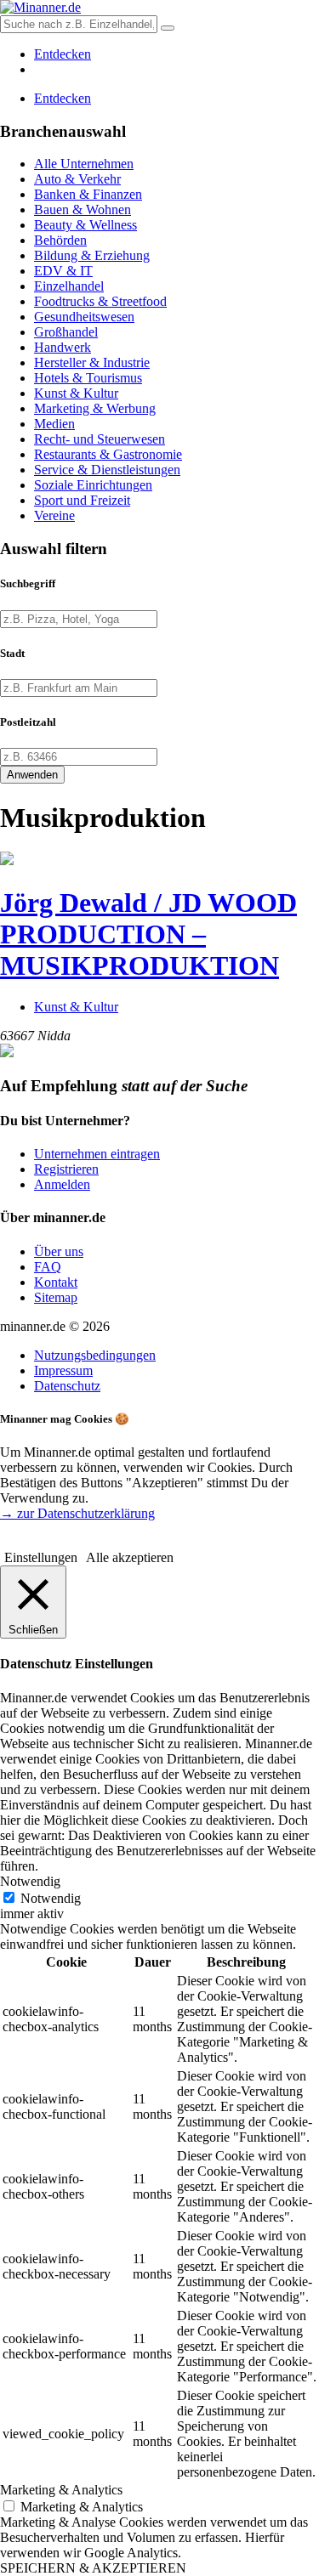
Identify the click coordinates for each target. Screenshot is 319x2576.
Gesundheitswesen (84, 317)
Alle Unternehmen (84, 164)
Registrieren (66, 1169)
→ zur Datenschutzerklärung (77, 1513)
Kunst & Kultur (76, 393)
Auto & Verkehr (77, 179)
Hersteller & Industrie (92, 362)
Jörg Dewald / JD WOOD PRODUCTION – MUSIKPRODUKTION (148, 934)
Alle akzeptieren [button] (130, 1557)
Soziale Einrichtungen (93, 485)
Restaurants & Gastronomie (108, 454)
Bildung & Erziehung (92, 255)
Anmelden (62, 1184)
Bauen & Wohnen (83, 209)
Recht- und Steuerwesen (100, 439)
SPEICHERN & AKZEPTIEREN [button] (93, 2568)
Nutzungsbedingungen (95, 1355)
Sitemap (56, 1297)
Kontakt (56, 1282)
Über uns (59, 1251)
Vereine (54, 515)
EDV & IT (63, 271)
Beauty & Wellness (85, 225)
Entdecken (63, 54)
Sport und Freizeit (82, 500)
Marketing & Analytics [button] (61, 2490)
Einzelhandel (69, 286)
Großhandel (66, 332)
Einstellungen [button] (41, 1557)
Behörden (60, 240)
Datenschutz (67, 1386)
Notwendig (51, 1898)
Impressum (63, 1370)
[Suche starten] (168, 28)
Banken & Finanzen (88, 194)
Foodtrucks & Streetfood (100, 301)
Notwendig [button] (30, 1881)
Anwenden (32, 775)
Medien (54, 424)
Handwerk (63, 347)
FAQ (48, 1267)
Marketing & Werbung (95, 408)
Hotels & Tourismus (88, 378)
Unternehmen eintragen (97, 1154)
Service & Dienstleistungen (107, 470)
